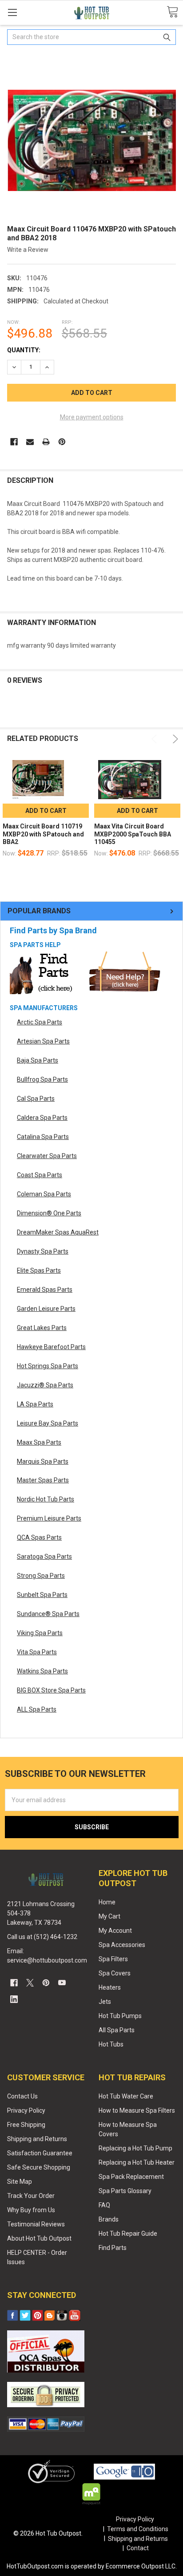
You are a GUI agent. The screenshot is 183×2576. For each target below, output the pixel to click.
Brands (109, 2219)
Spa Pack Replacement (131, 2177)
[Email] (30, 442)
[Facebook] (14, 442)
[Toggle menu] (12, 12)
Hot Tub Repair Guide (128, 2234)
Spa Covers (115, 1973)
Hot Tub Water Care (126, 2096)
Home (107, 1902)
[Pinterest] (62, 442)
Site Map (20, 2182)
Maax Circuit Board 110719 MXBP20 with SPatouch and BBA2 (43, 834)
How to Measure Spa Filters (137, 2110)
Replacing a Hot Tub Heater (137, 2162)
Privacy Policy (26, 2110)
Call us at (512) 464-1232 (42, 1937)
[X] (30, 1983)
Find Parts (113, 2248)
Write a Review (28, 250)
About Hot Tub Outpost (39, 2238)
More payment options (92, 417)
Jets (105, 2002)
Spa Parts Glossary (125, 2191)
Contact (138, 2548)
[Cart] (172, 12)
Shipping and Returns (37, 2139)
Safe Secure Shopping (39, 2167)
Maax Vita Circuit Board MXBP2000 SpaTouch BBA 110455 (133, 834)
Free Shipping (26, 2125)
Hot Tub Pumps (120, 2016)
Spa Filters (113, 1959)
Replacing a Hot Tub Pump (135, 2148)
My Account (115, 1931)
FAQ (104, 2205)
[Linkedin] (14, 1999)
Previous (156, 739)
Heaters (110, 1987)
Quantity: (24, 350)
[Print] (46, 442)
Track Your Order (31, 2196)
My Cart (109, 1916)
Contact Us (22, 2096)
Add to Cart (46, 811)
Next (174, 739)
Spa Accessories (122, 1945)
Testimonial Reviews (36, 2224)
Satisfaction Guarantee (40, 2153)
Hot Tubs (111, 2044)
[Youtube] (62, 1983)
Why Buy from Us (31, 2210)
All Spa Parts (117, 2030)
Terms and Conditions (138, 2529)
